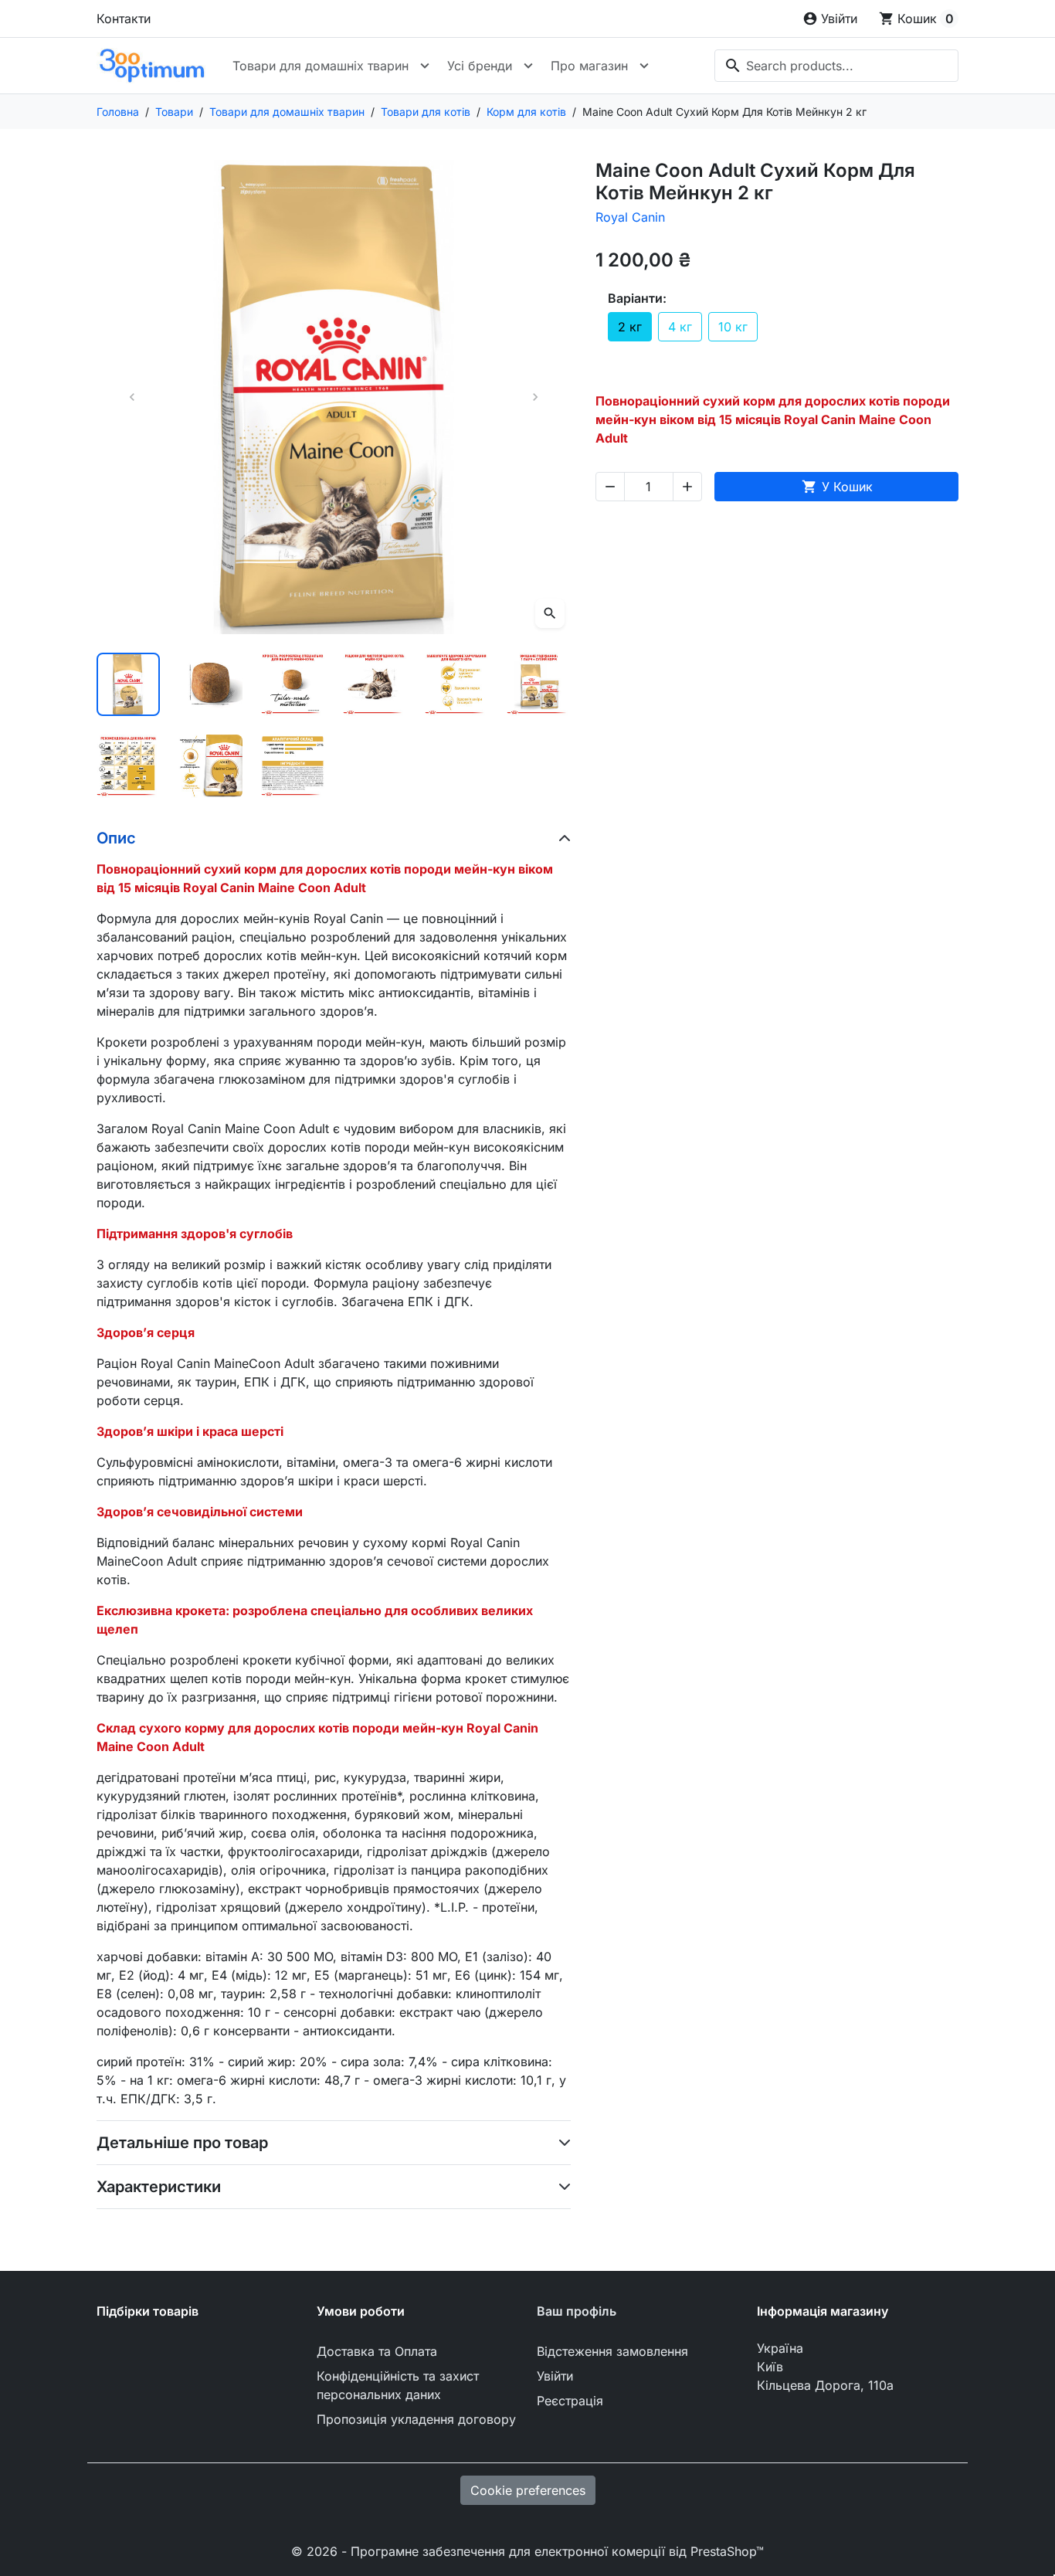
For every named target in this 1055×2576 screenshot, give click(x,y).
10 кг (733, 327)
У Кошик (837, 487)
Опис (116, 838)
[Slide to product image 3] (293, 684)
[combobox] (836, 66)
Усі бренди (480, 66)
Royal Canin (630, 217)
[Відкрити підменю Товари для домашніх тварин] (425, 66)
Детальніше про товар (182, 2143)
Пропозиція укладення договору (416, 2419)
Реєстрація (570, 2401)
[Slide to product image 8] (210, 766)
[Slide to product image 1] (128, 684)
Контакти (124, 19)
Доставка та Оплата (377, 2351)
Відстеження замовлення (612, 2351)
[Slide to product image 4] (375, 684)
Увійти (555, 2376)
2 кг (630, 327)
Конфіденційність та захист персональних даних (398, 2385)
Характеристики (159, 2187)
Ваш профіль (577, 2311)
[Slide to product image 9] (293, 766)
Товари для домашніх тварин (321, 66)
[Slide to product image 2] (210, 684)
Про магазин (589, 66)
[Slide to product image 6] (538, 684)
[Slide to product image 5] (456, 684)
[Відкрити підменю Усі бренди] (528, 66)
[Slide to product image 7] (128, 766)
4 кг (680, 327)
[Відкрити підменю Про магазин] (644, 66)
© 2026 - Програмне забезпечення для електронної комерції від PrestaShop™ (527, 2551)
